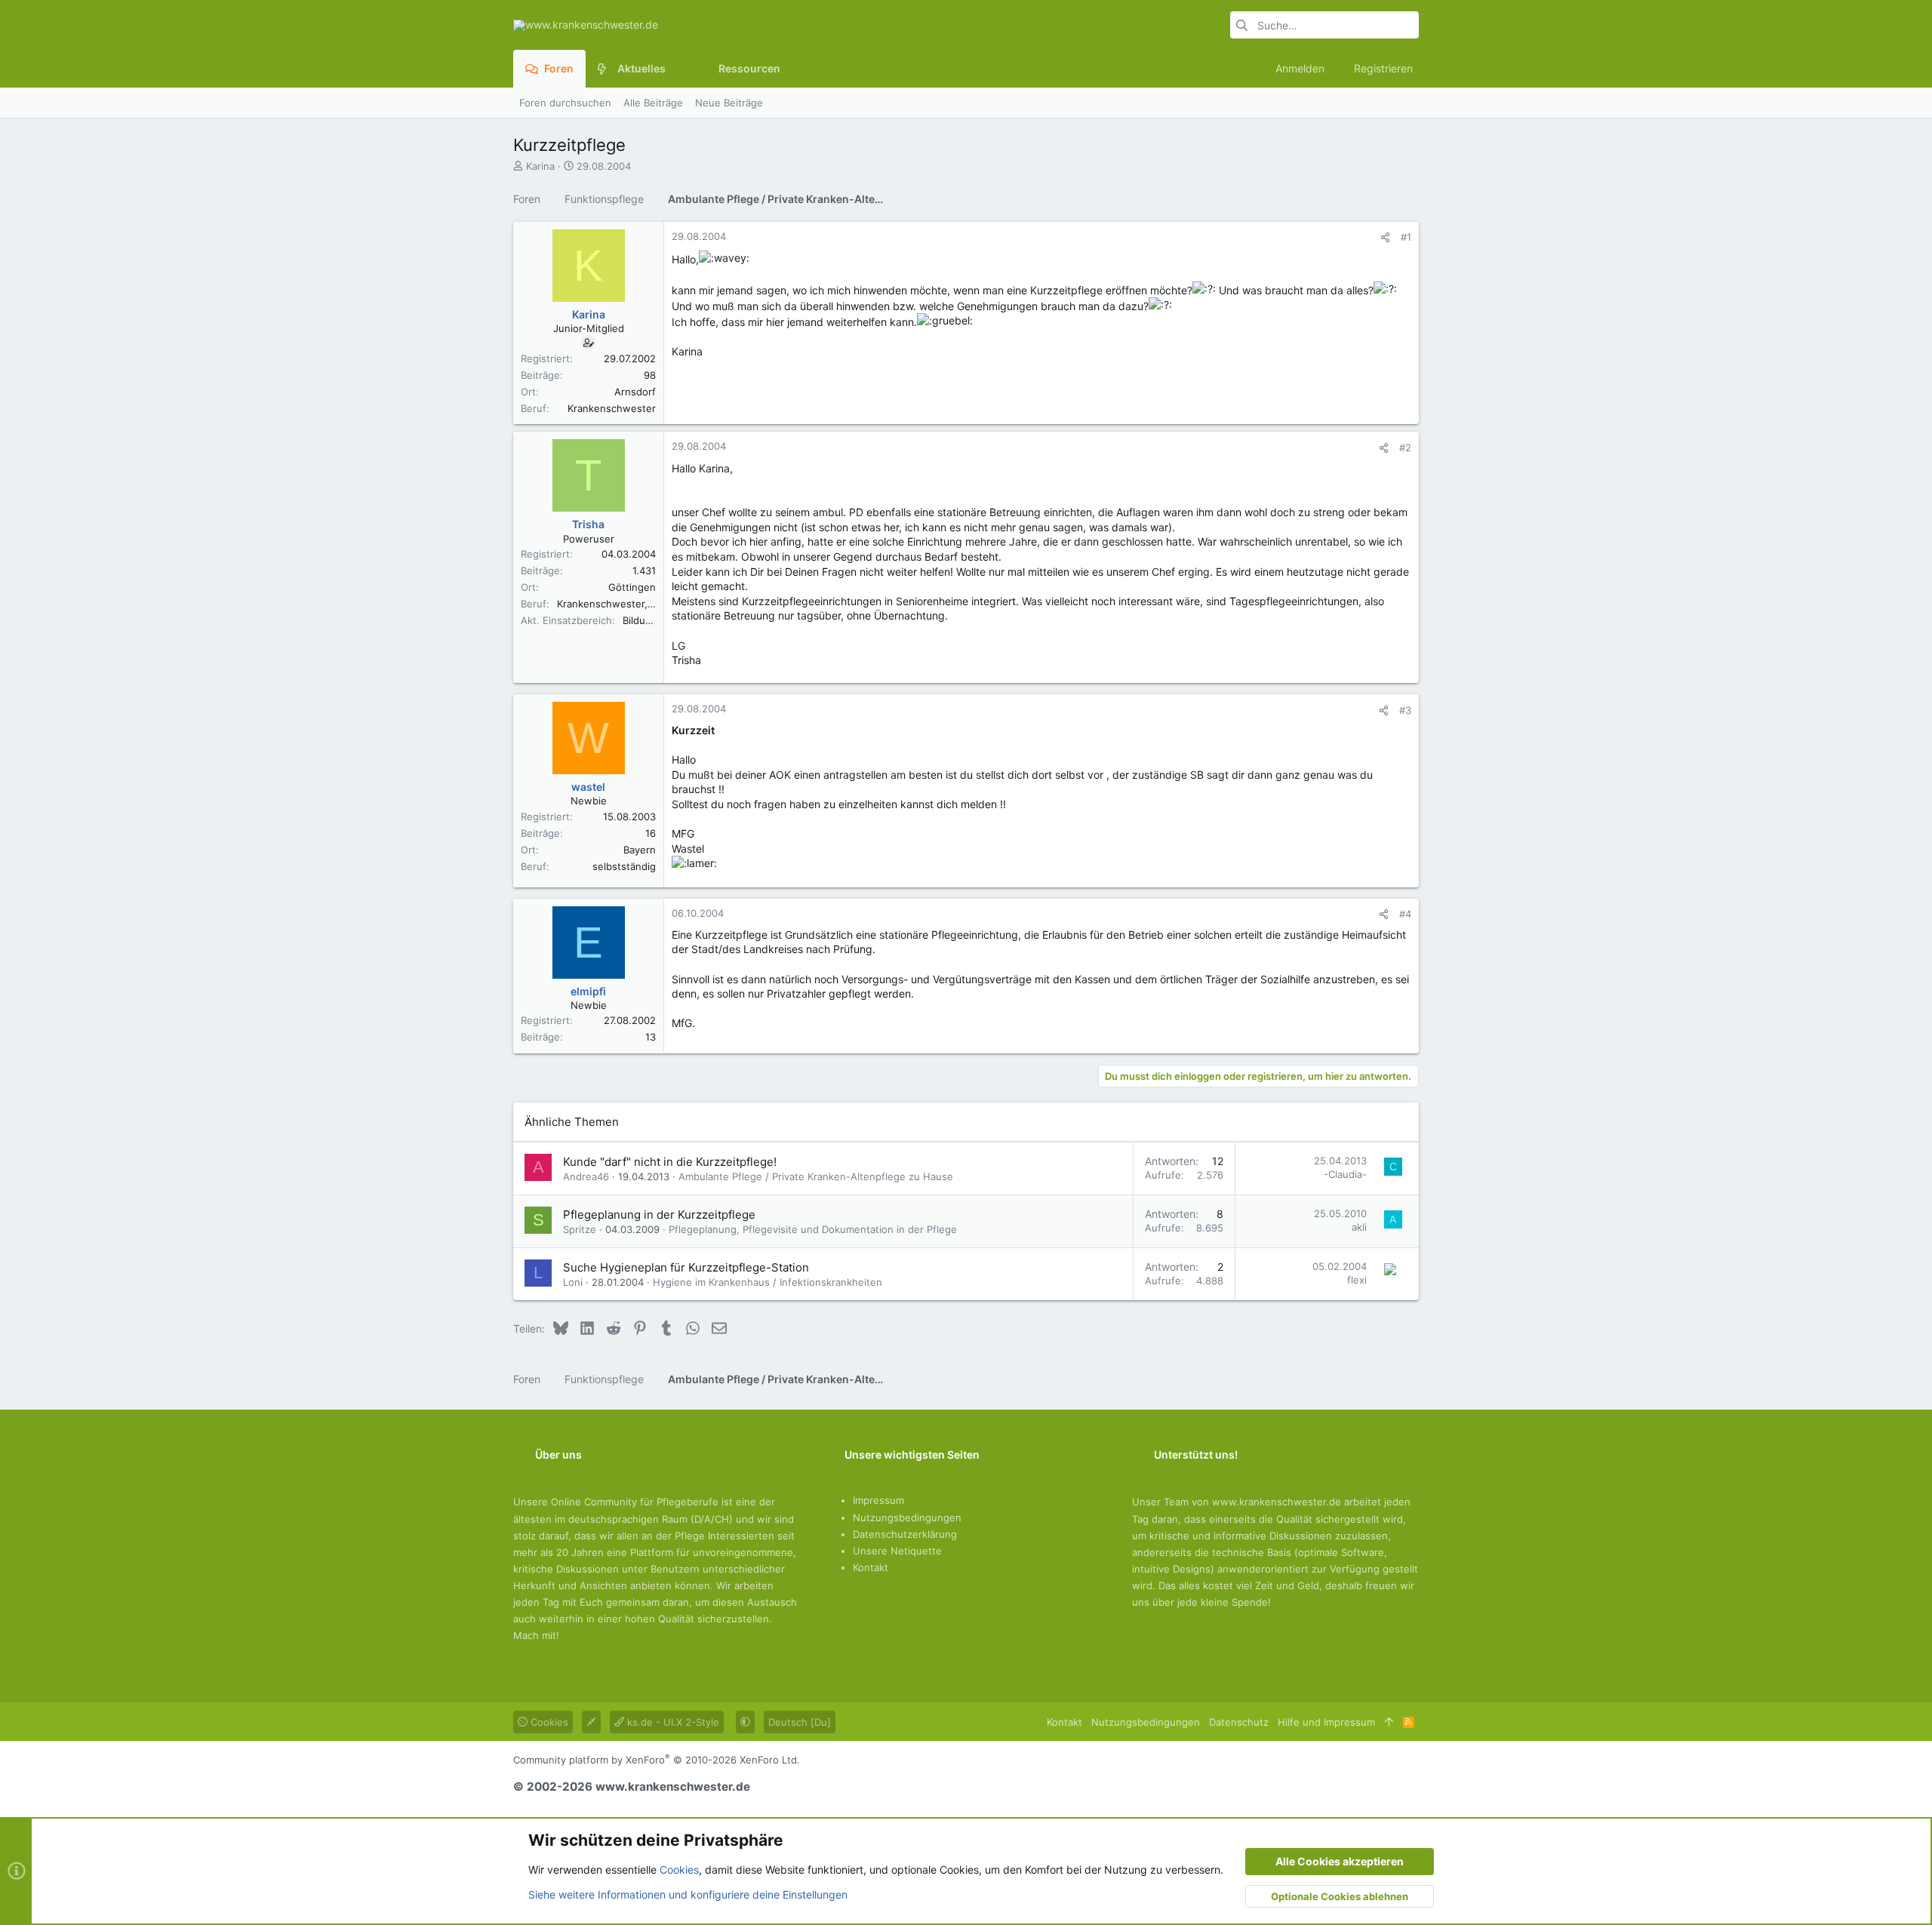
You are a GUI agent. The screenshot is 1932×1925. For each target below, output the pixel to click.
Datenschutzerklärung (905, 1534)
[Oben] (1389, 1722)
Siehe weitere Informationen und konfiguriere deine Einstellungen (688, 1894)
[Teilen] (1385, 237)
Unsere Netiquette (897, 1551)
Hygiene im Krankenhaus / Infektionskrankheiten (768, 1282)
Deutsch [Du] (800, 1722)
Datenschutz (1239, 1722)
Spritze (580, 1229)
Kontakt (871, 1567)
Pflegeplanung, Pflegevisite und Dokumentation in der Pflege (813, 1229)
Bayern (640, 850)
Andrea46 (586, 1176)
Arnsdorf (635, 392)
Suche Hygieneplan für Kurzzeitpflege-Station (686, 1267)
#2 (1405, 447)
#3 (1405, 710)
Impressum (878, 1500)
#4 (1405, 914)
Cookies (548, 1722)
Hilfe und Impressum (1326, 1722)
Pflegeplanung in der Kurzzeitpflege (659, 1215)
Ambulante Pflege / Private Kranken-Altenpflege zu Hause (816, 1176)
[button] (677, 69)
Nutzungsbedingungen (907, 1518)
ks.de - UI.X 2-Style (672, 1722)
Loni (573, 1282)
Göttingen (632, 587)
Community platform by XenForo (657, 1760)
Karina (540, 166)
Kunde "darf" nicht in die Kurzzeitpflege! (670, 1162)
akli (1359, 1227)
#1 (1406, 237)
